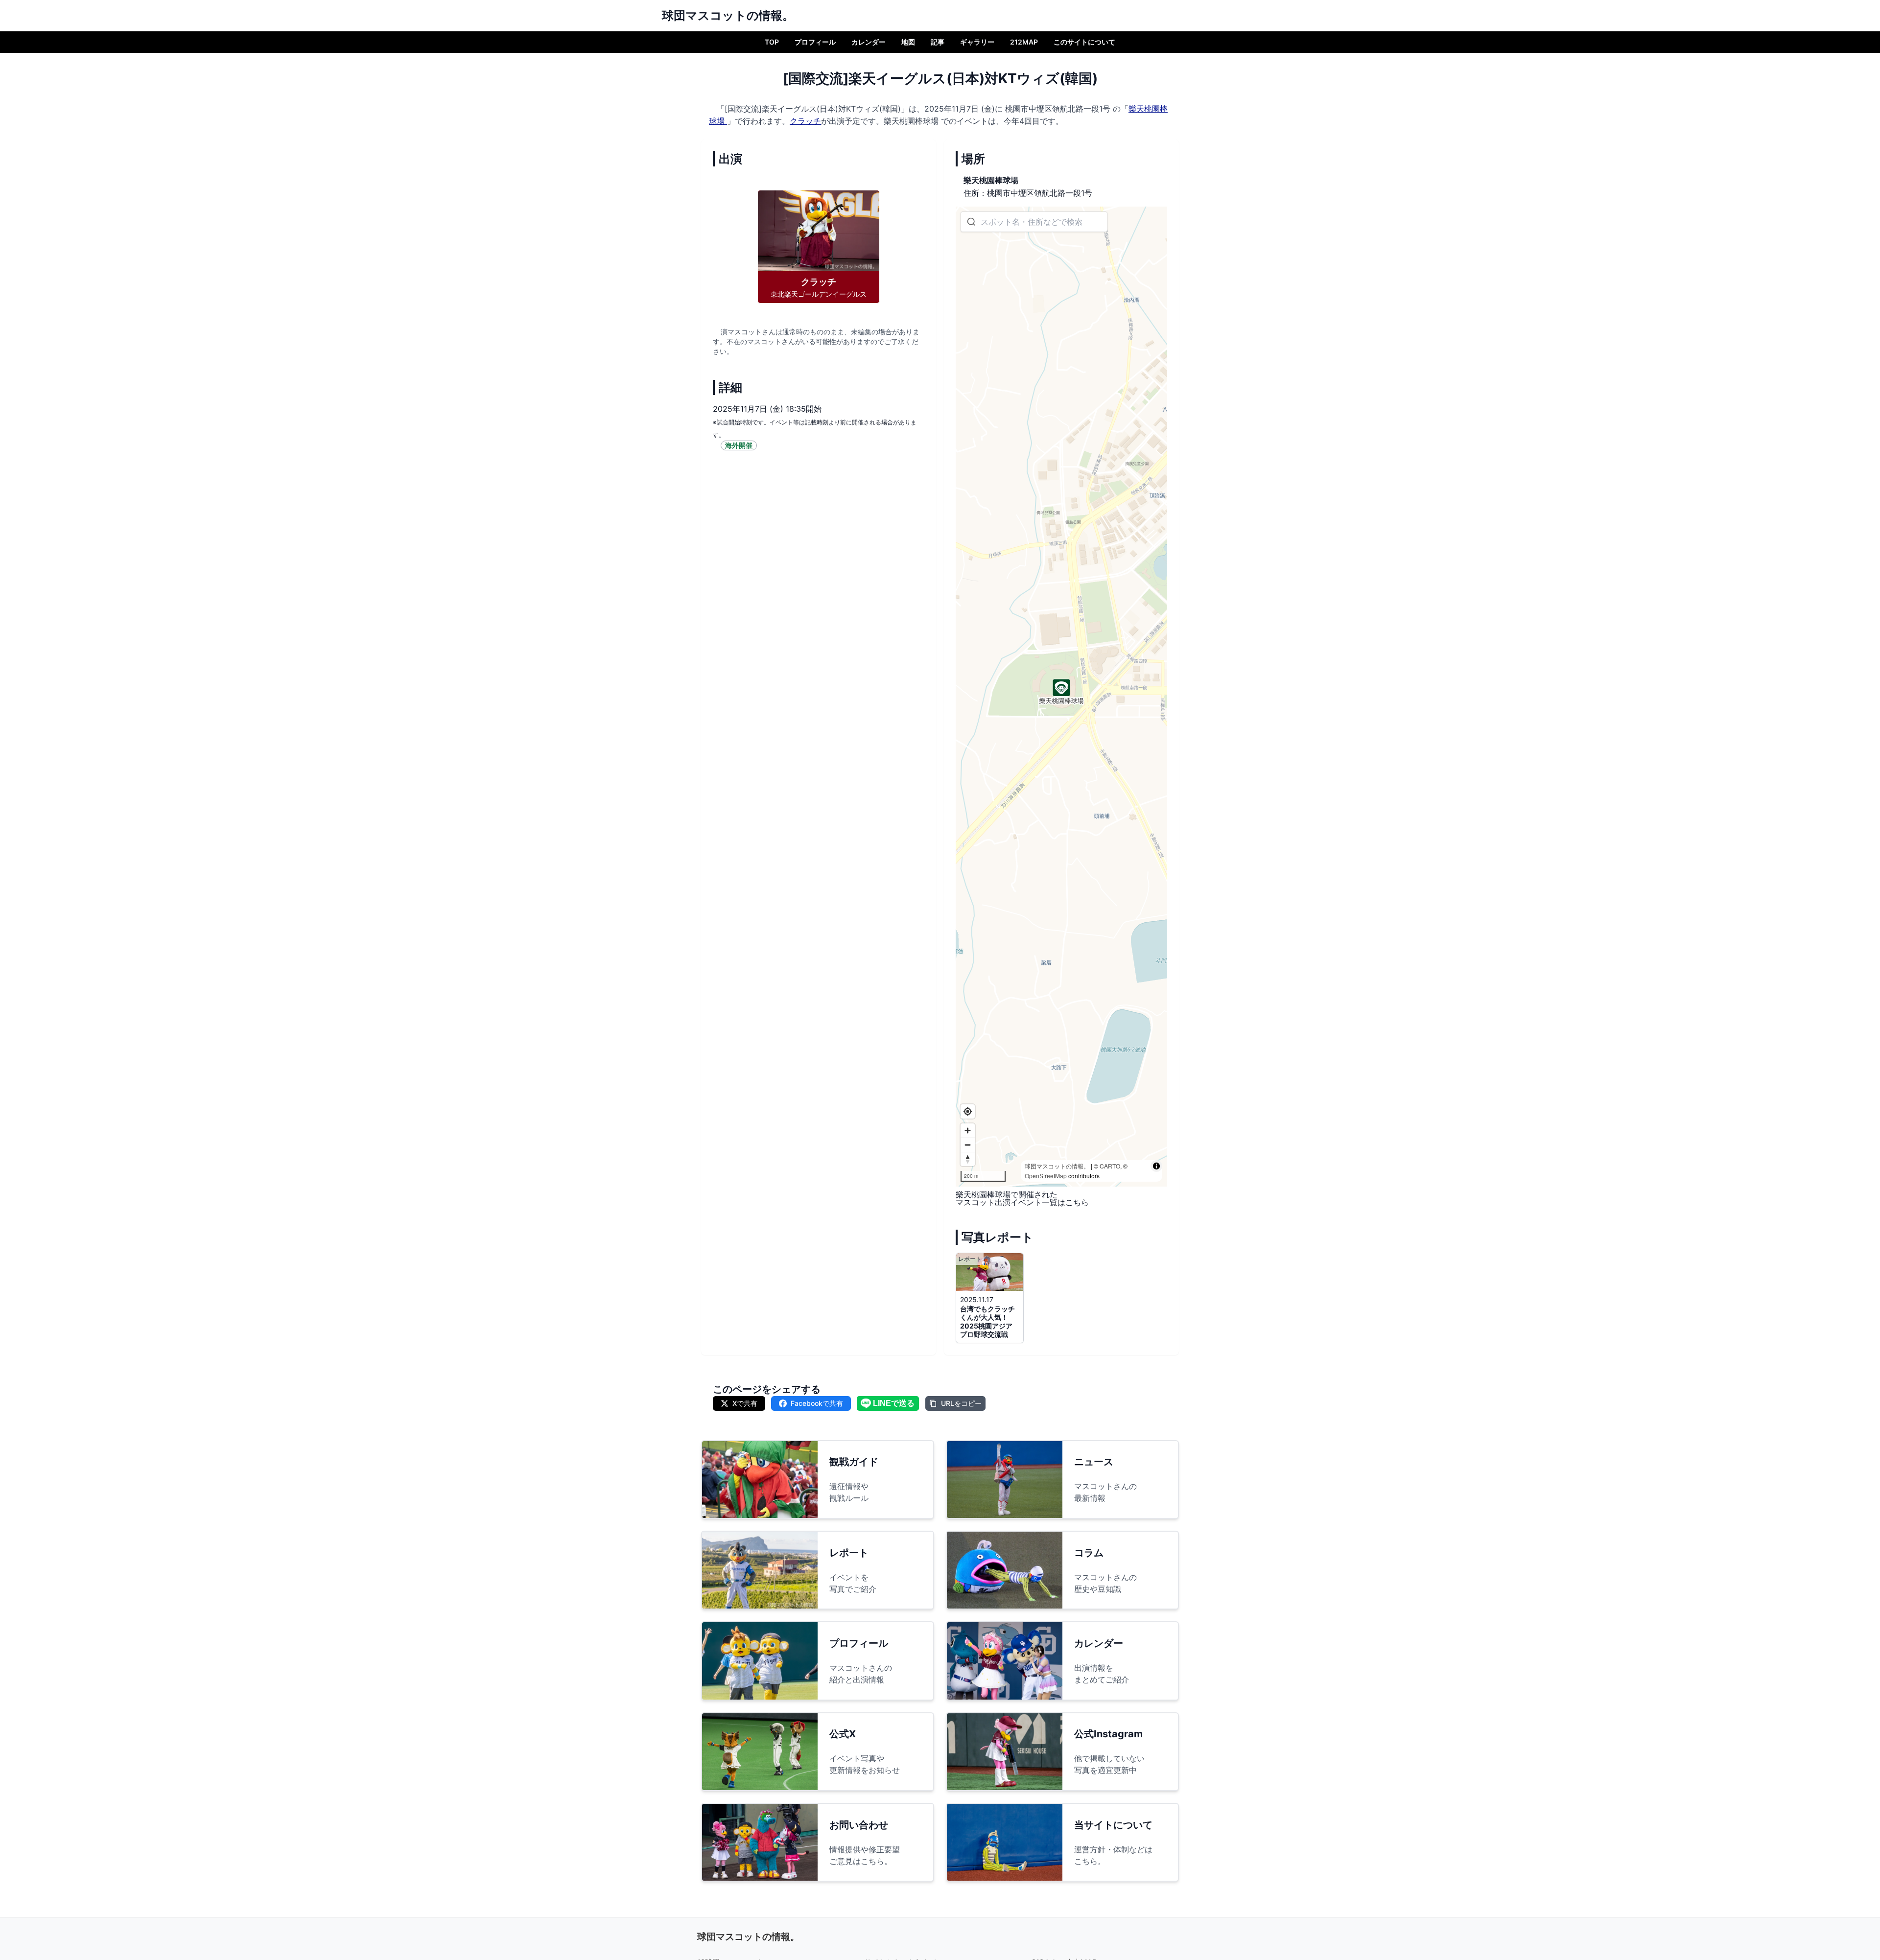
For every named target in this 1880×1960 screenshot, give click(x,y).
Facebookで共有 (817, 1403)
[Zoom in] (968, 1131)
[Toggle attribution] (1156, 1166)
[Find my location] (968, 1111)
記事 (938, 42)
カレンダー (869, 42)
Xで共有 (745, 1403)
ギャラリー (977, 42)
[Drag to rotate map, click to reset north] (968, 1159)
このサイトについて (1084, 42)
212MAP (1024, 42)
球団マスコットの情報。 (1057, 1166)
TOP (772, 42)
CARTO (1110, 1166)
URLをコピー (961, 1403)
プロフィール (815, 42)
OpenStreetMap (1046, 1176)
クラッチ (805, 121)
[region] (1061, 697)
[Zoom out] (968, 1145)
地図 (908, 42)
